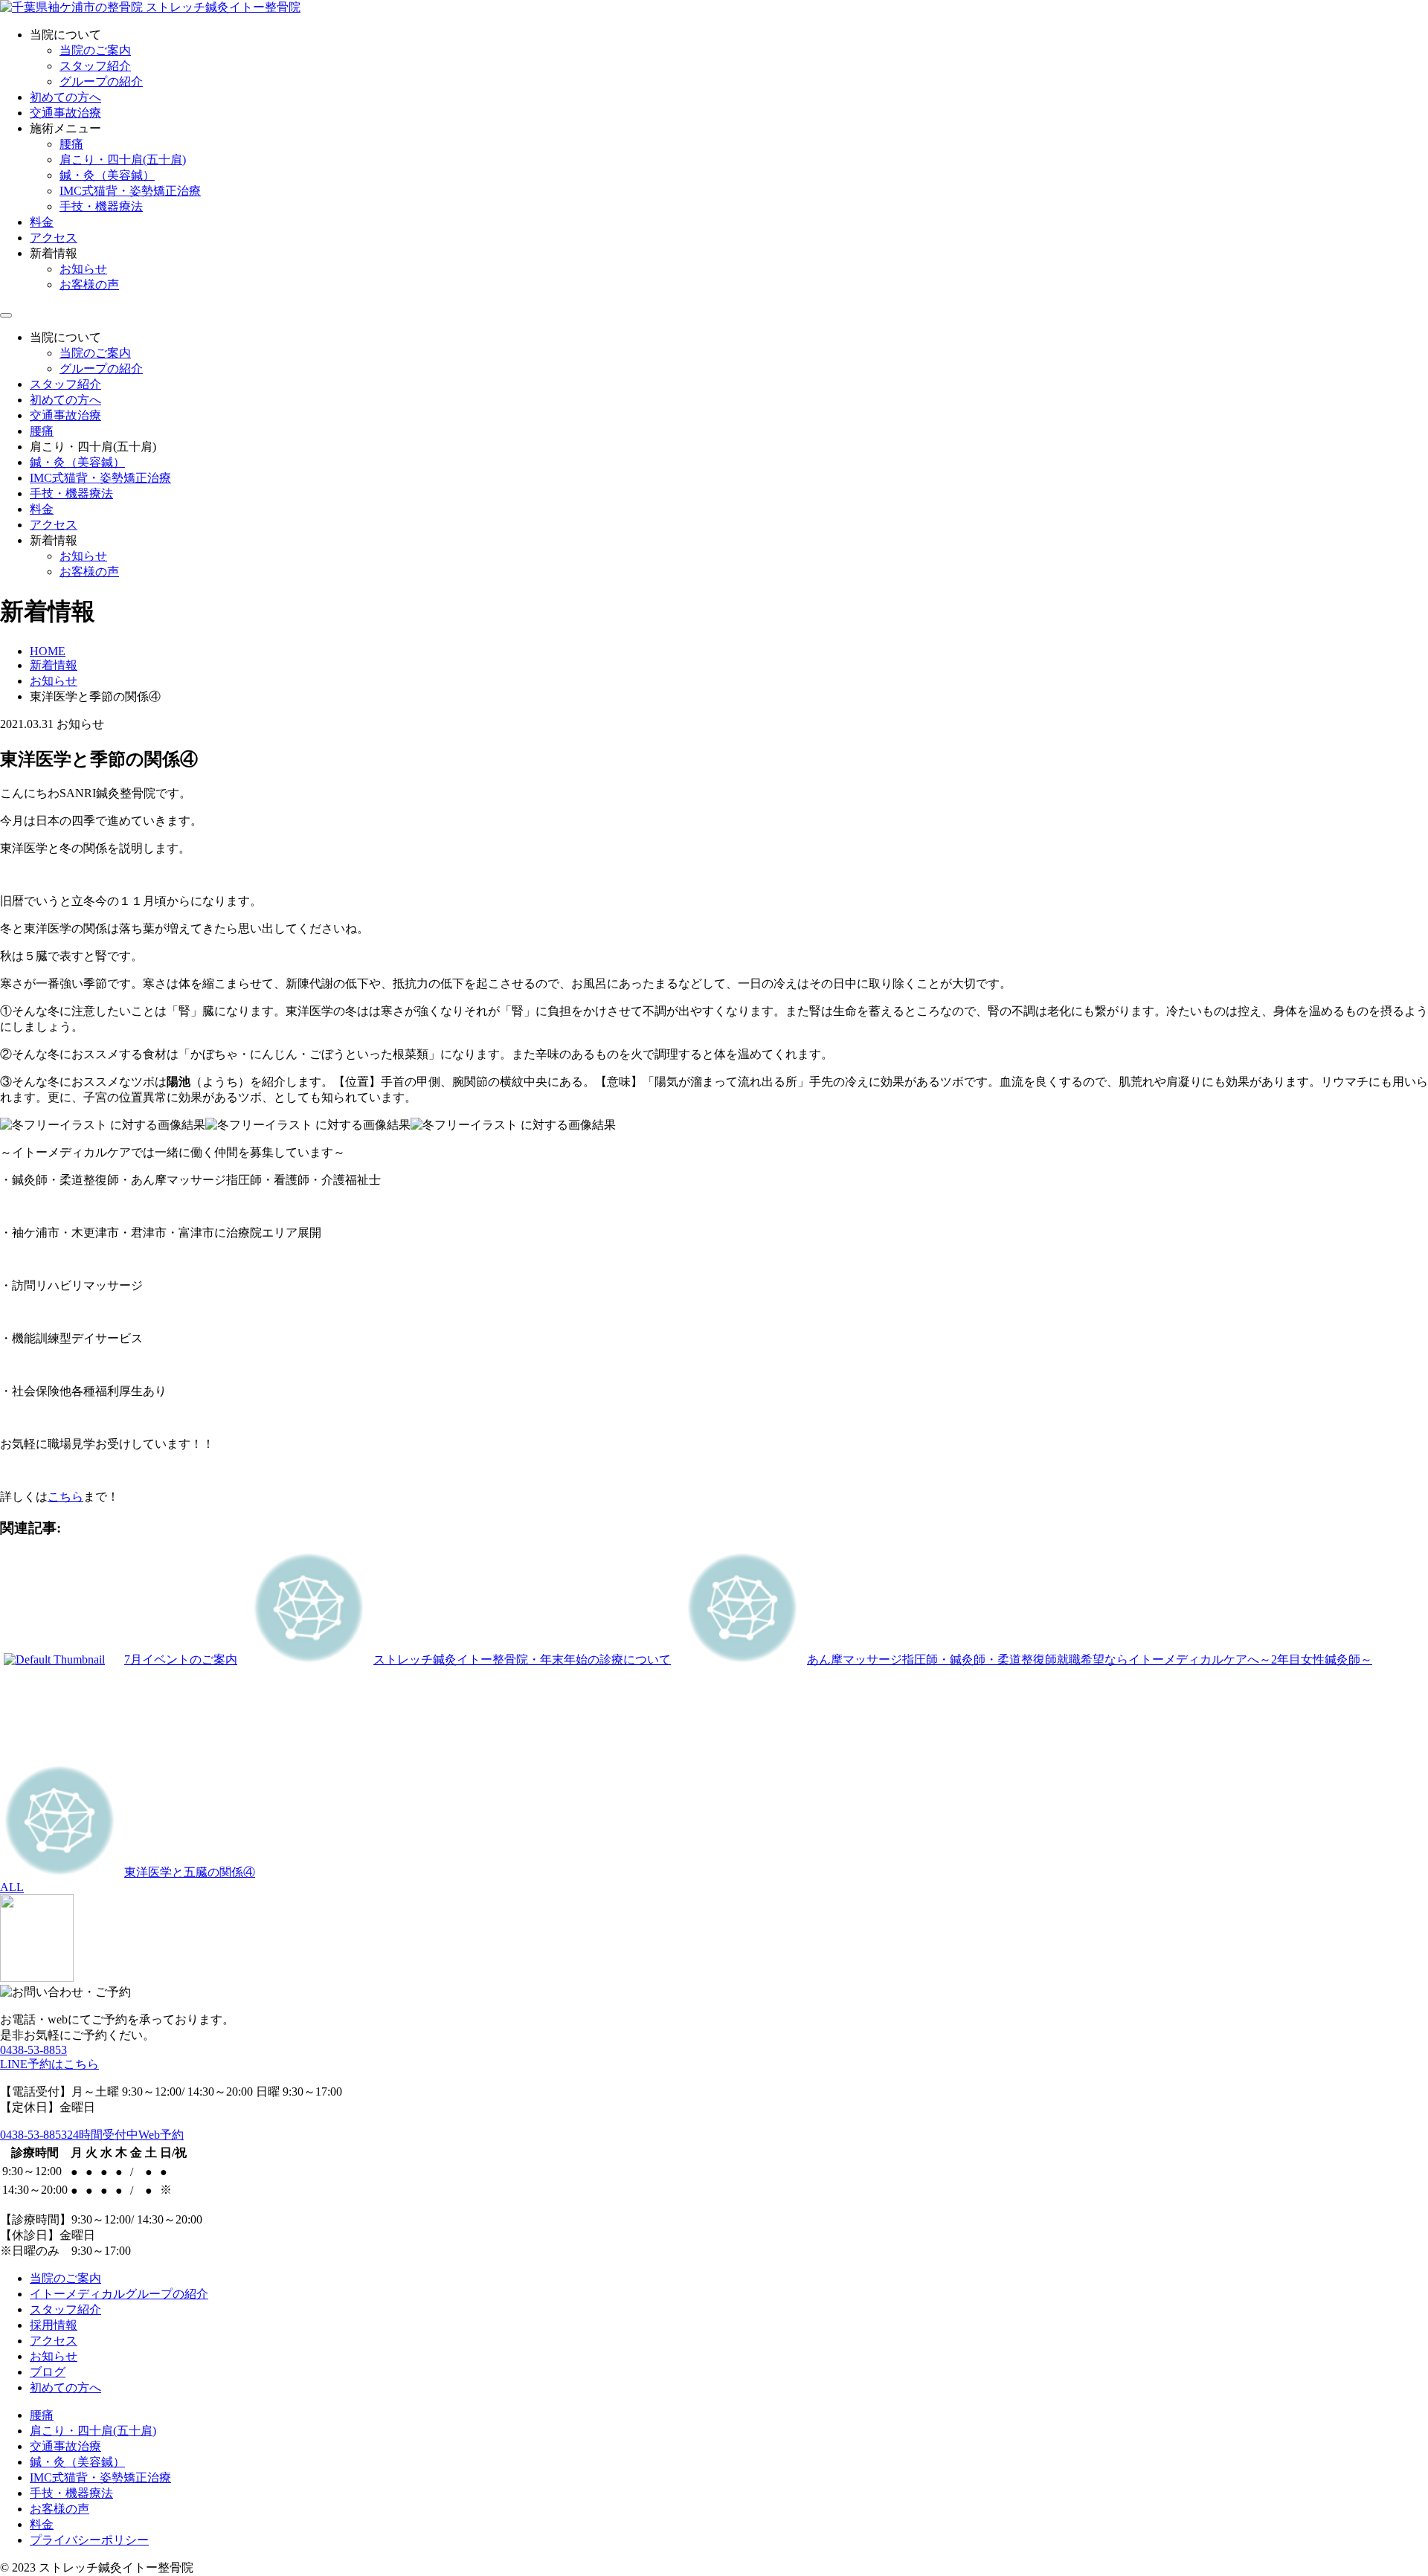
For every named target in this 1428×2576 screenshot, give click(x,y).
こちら (65, 1497)
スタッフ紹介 (95, 66)
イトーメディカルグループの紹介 (119, 2294)
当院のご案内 (95, 50)
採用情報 (54, 2325)
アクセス (54, 238)
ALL (12, 1887)
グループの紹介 (101, 81)
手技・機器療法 (101, 206)
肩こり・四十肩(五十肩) (123, 160)
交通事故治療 (65, 113)
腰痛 (71, 144)
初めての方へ (65, 97)
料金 (42, 222)
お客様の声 (89, 284)
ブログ (48, 2372)
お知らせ (83, 269)
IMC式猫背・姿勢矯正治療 (130, 191)
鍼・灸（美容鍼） (107, 175)
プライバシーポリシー (89, 2540)
